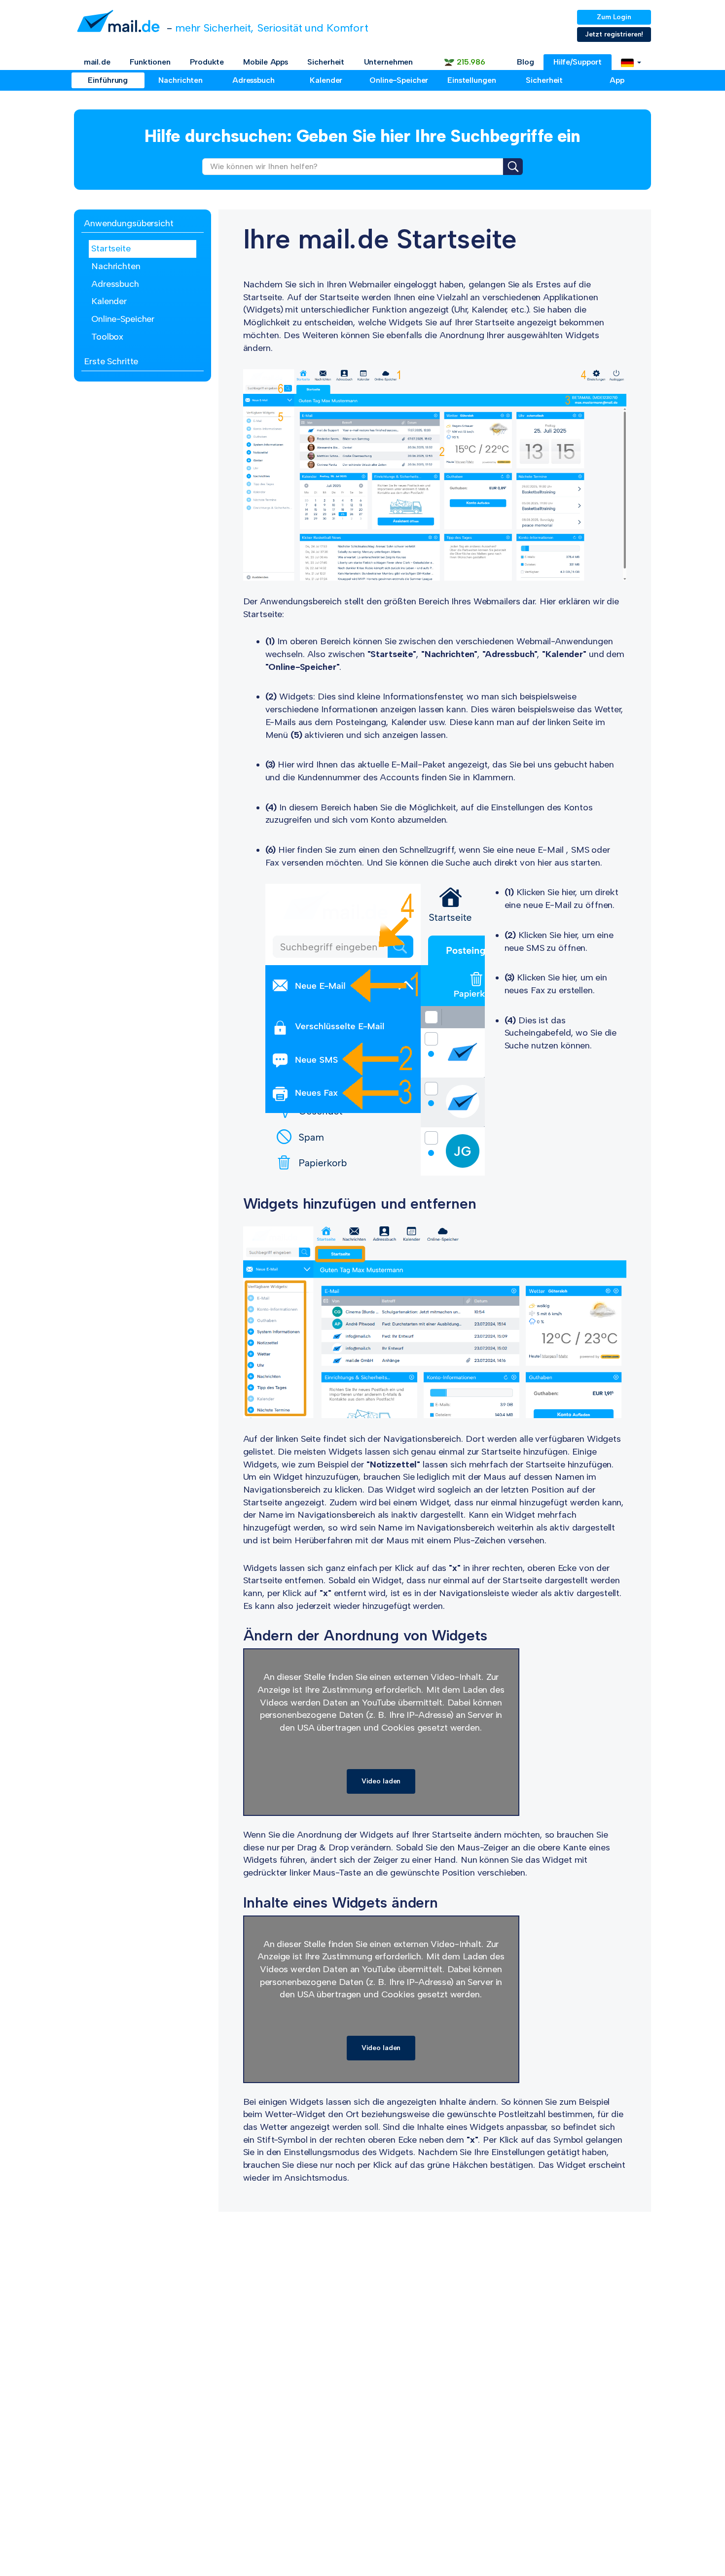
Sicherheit (326, 62)
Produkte (207, 62)
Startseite (111, 248)
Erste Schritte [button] (111, 361)
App (617, 80)
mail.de (97, 62)
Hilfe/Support (578, 62)
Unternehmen (389, 62)
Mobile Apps (266, 62)
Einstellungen (471, 80)
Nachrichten (181, 80)
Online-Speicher (399, 80)
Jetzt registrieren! (614, 34)
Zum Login (614, 17)
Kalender (326, 80)
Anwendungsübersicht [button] (129, 223)
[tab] (143, 224)
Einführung (108, 80)
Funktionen (150, 62)
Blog (526, 62)
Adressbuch (254, 80)
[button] (631, 62)
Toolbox (107, 337)
